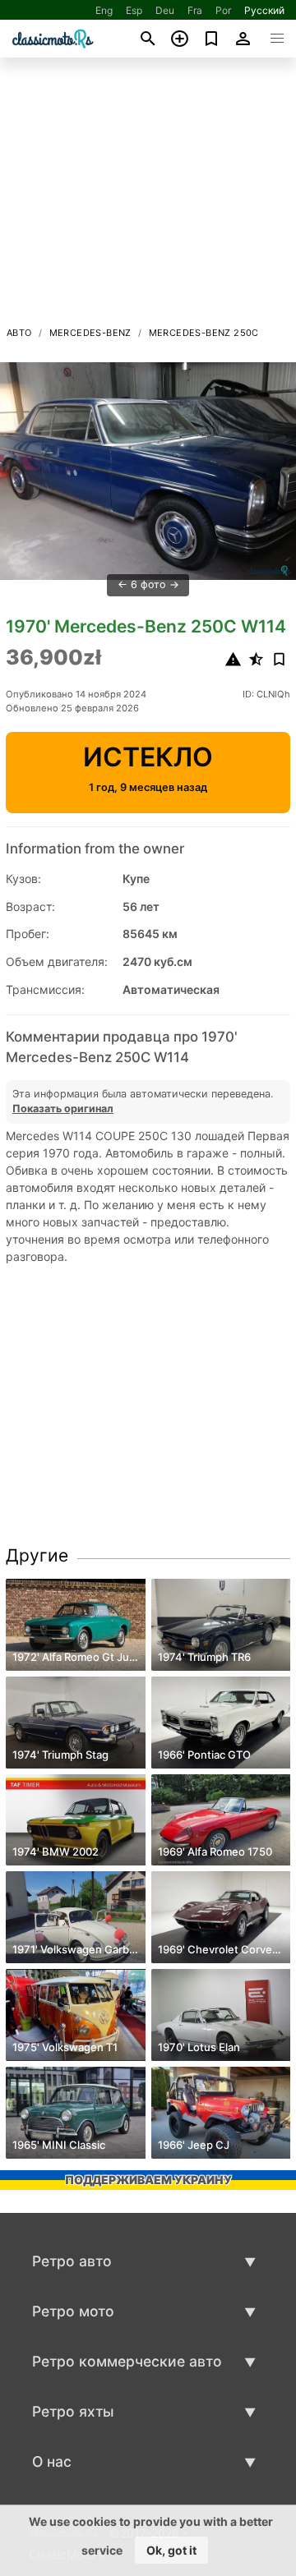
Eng (104, 10)
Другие (37, 1555)
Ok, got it (171, 2550)
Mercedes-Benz (90, 333)
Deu (165, 10)
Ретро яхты (73, 2411)
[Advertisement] (148, 196)
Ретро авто (72, 2261)
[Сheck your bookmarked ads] (212, 39)
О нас (52, 2461)
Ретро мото (73, 2311)
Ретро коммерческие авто (127, 2361)
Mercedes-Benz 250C (204, 333)
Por (223, 10)
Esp (134, 10)
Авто (19, 333)
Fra (195, 10)
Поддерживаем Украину (148, 2180)
